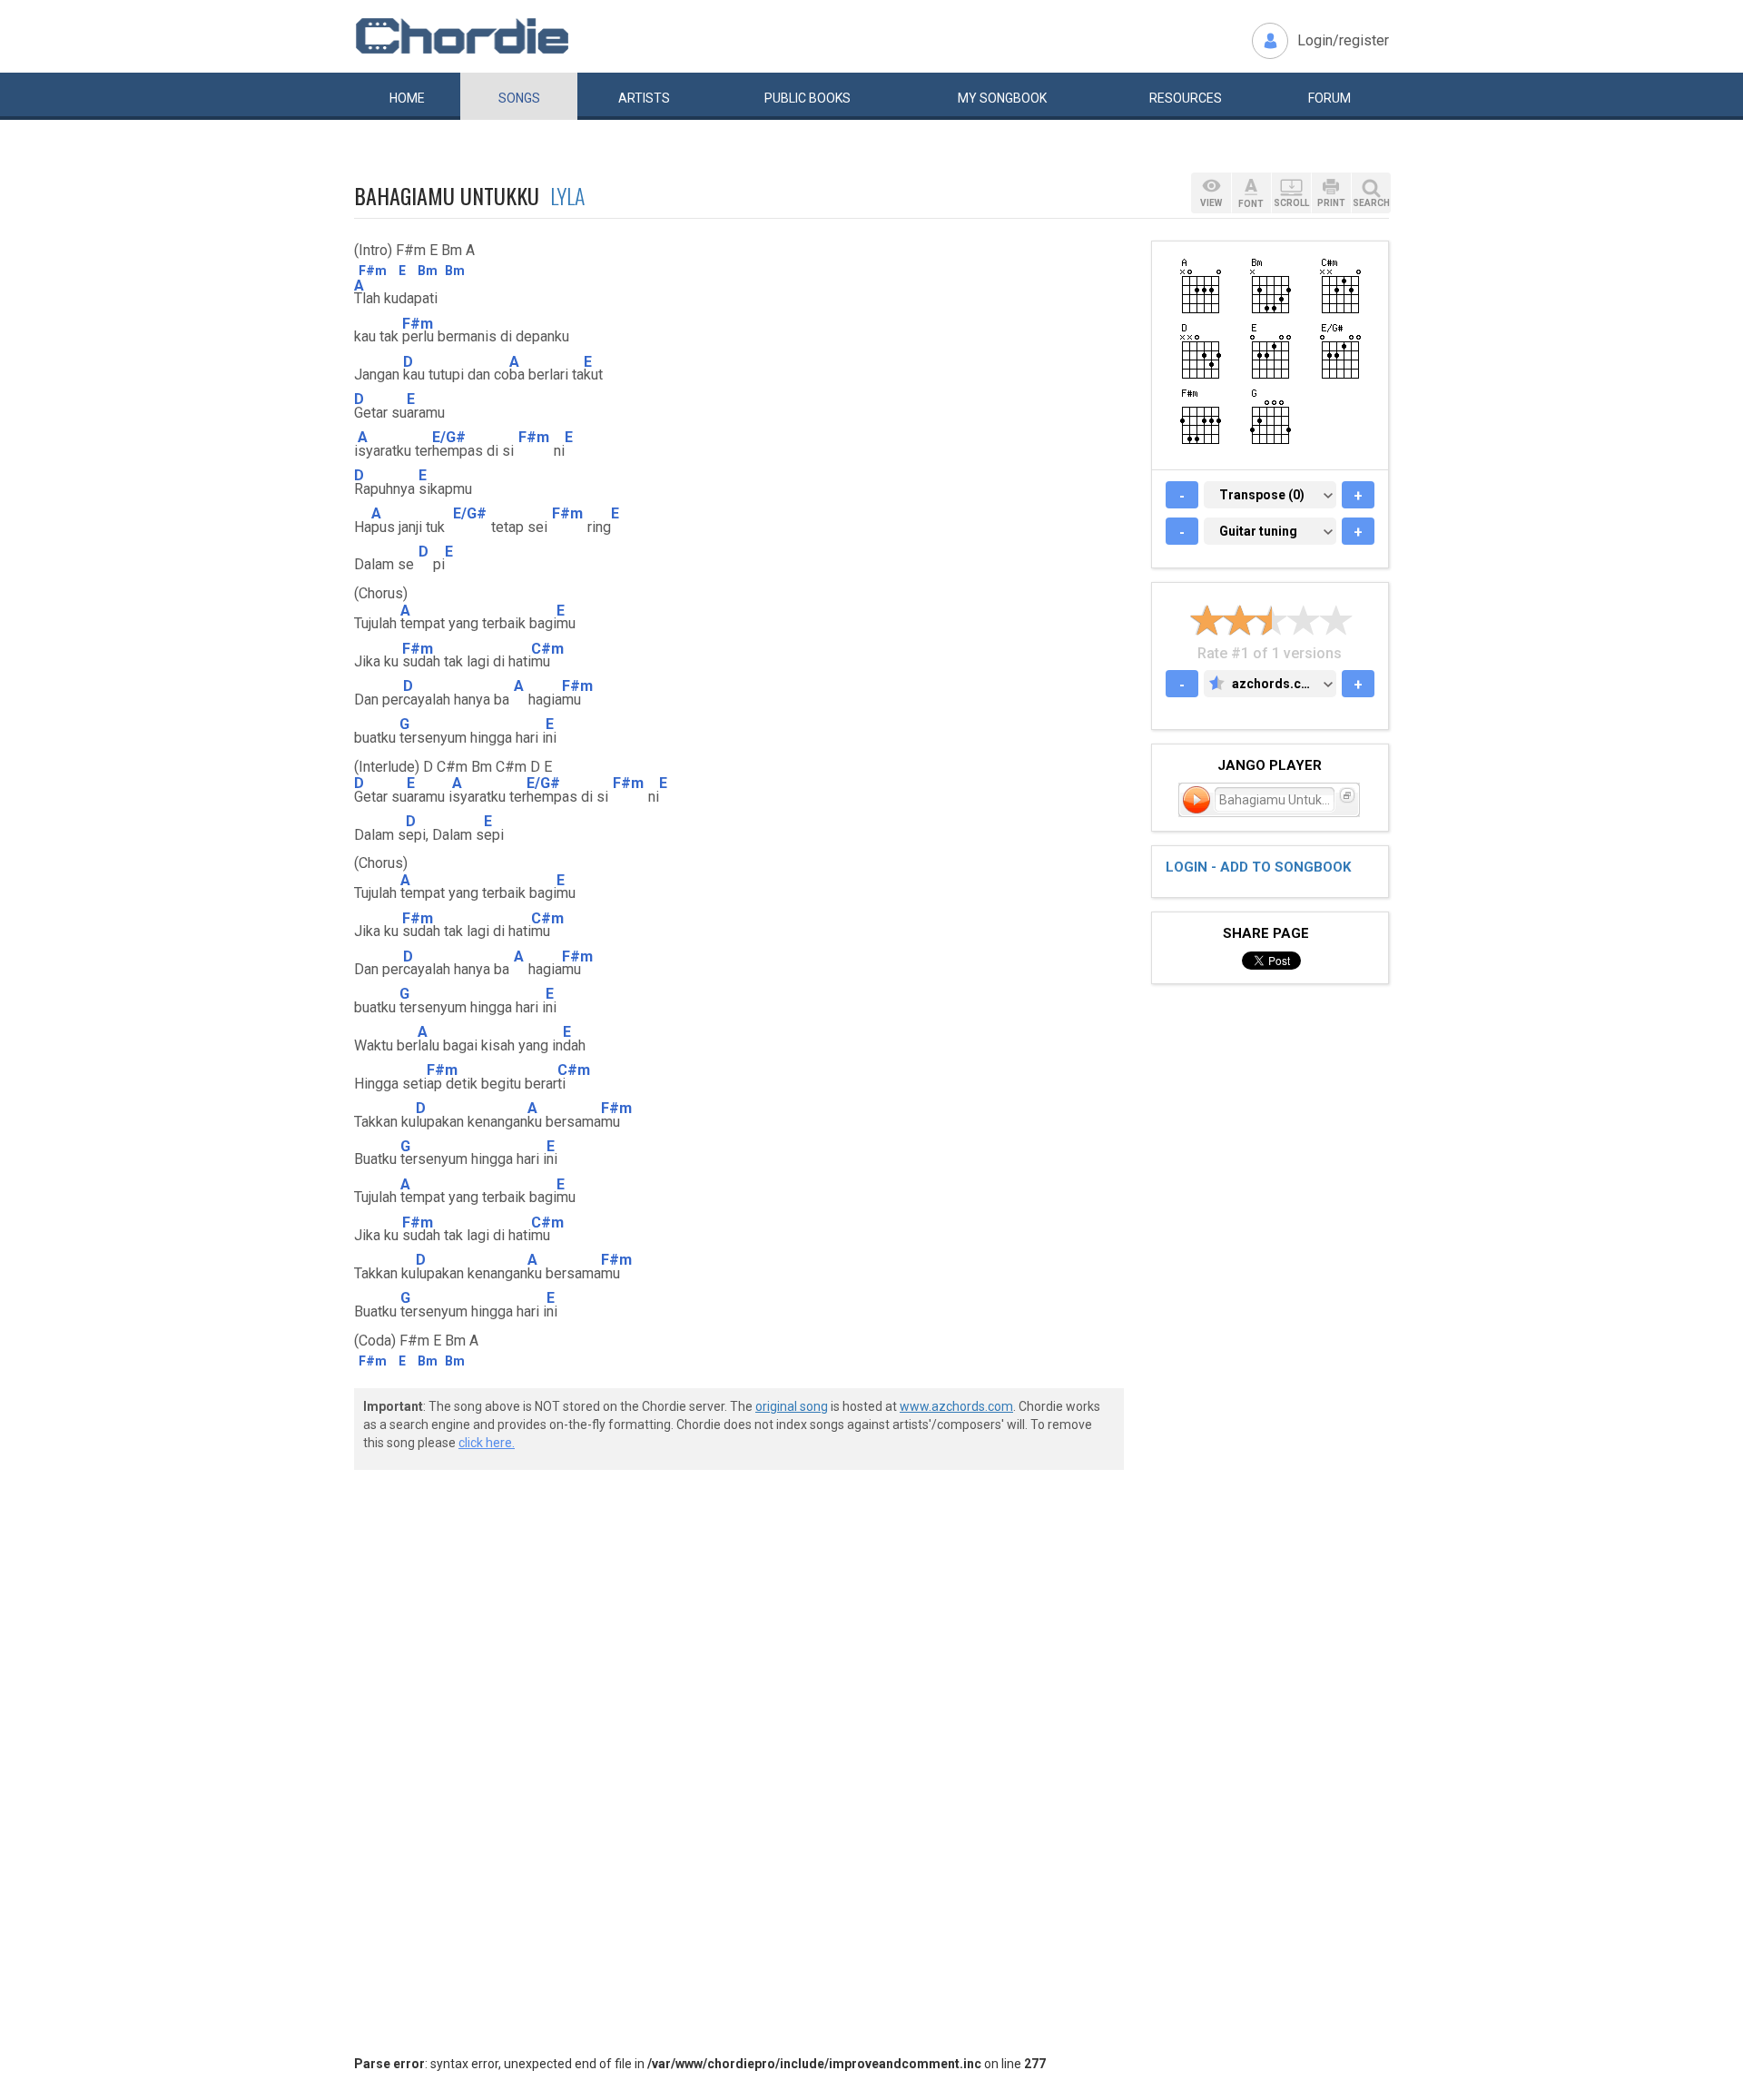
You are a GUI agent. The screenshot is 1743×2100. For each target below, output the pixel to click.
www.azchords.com (956, 1406)
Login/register (1343, 40)
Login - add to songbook (1258, 867)
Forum (1329, 98)
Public (807, 98)
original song (792, 1406)
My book (1002, 98)
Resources (1186, 98)
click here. (487, 1443)
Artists (644, 98)
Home (407, 98)
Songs (519, 98)
